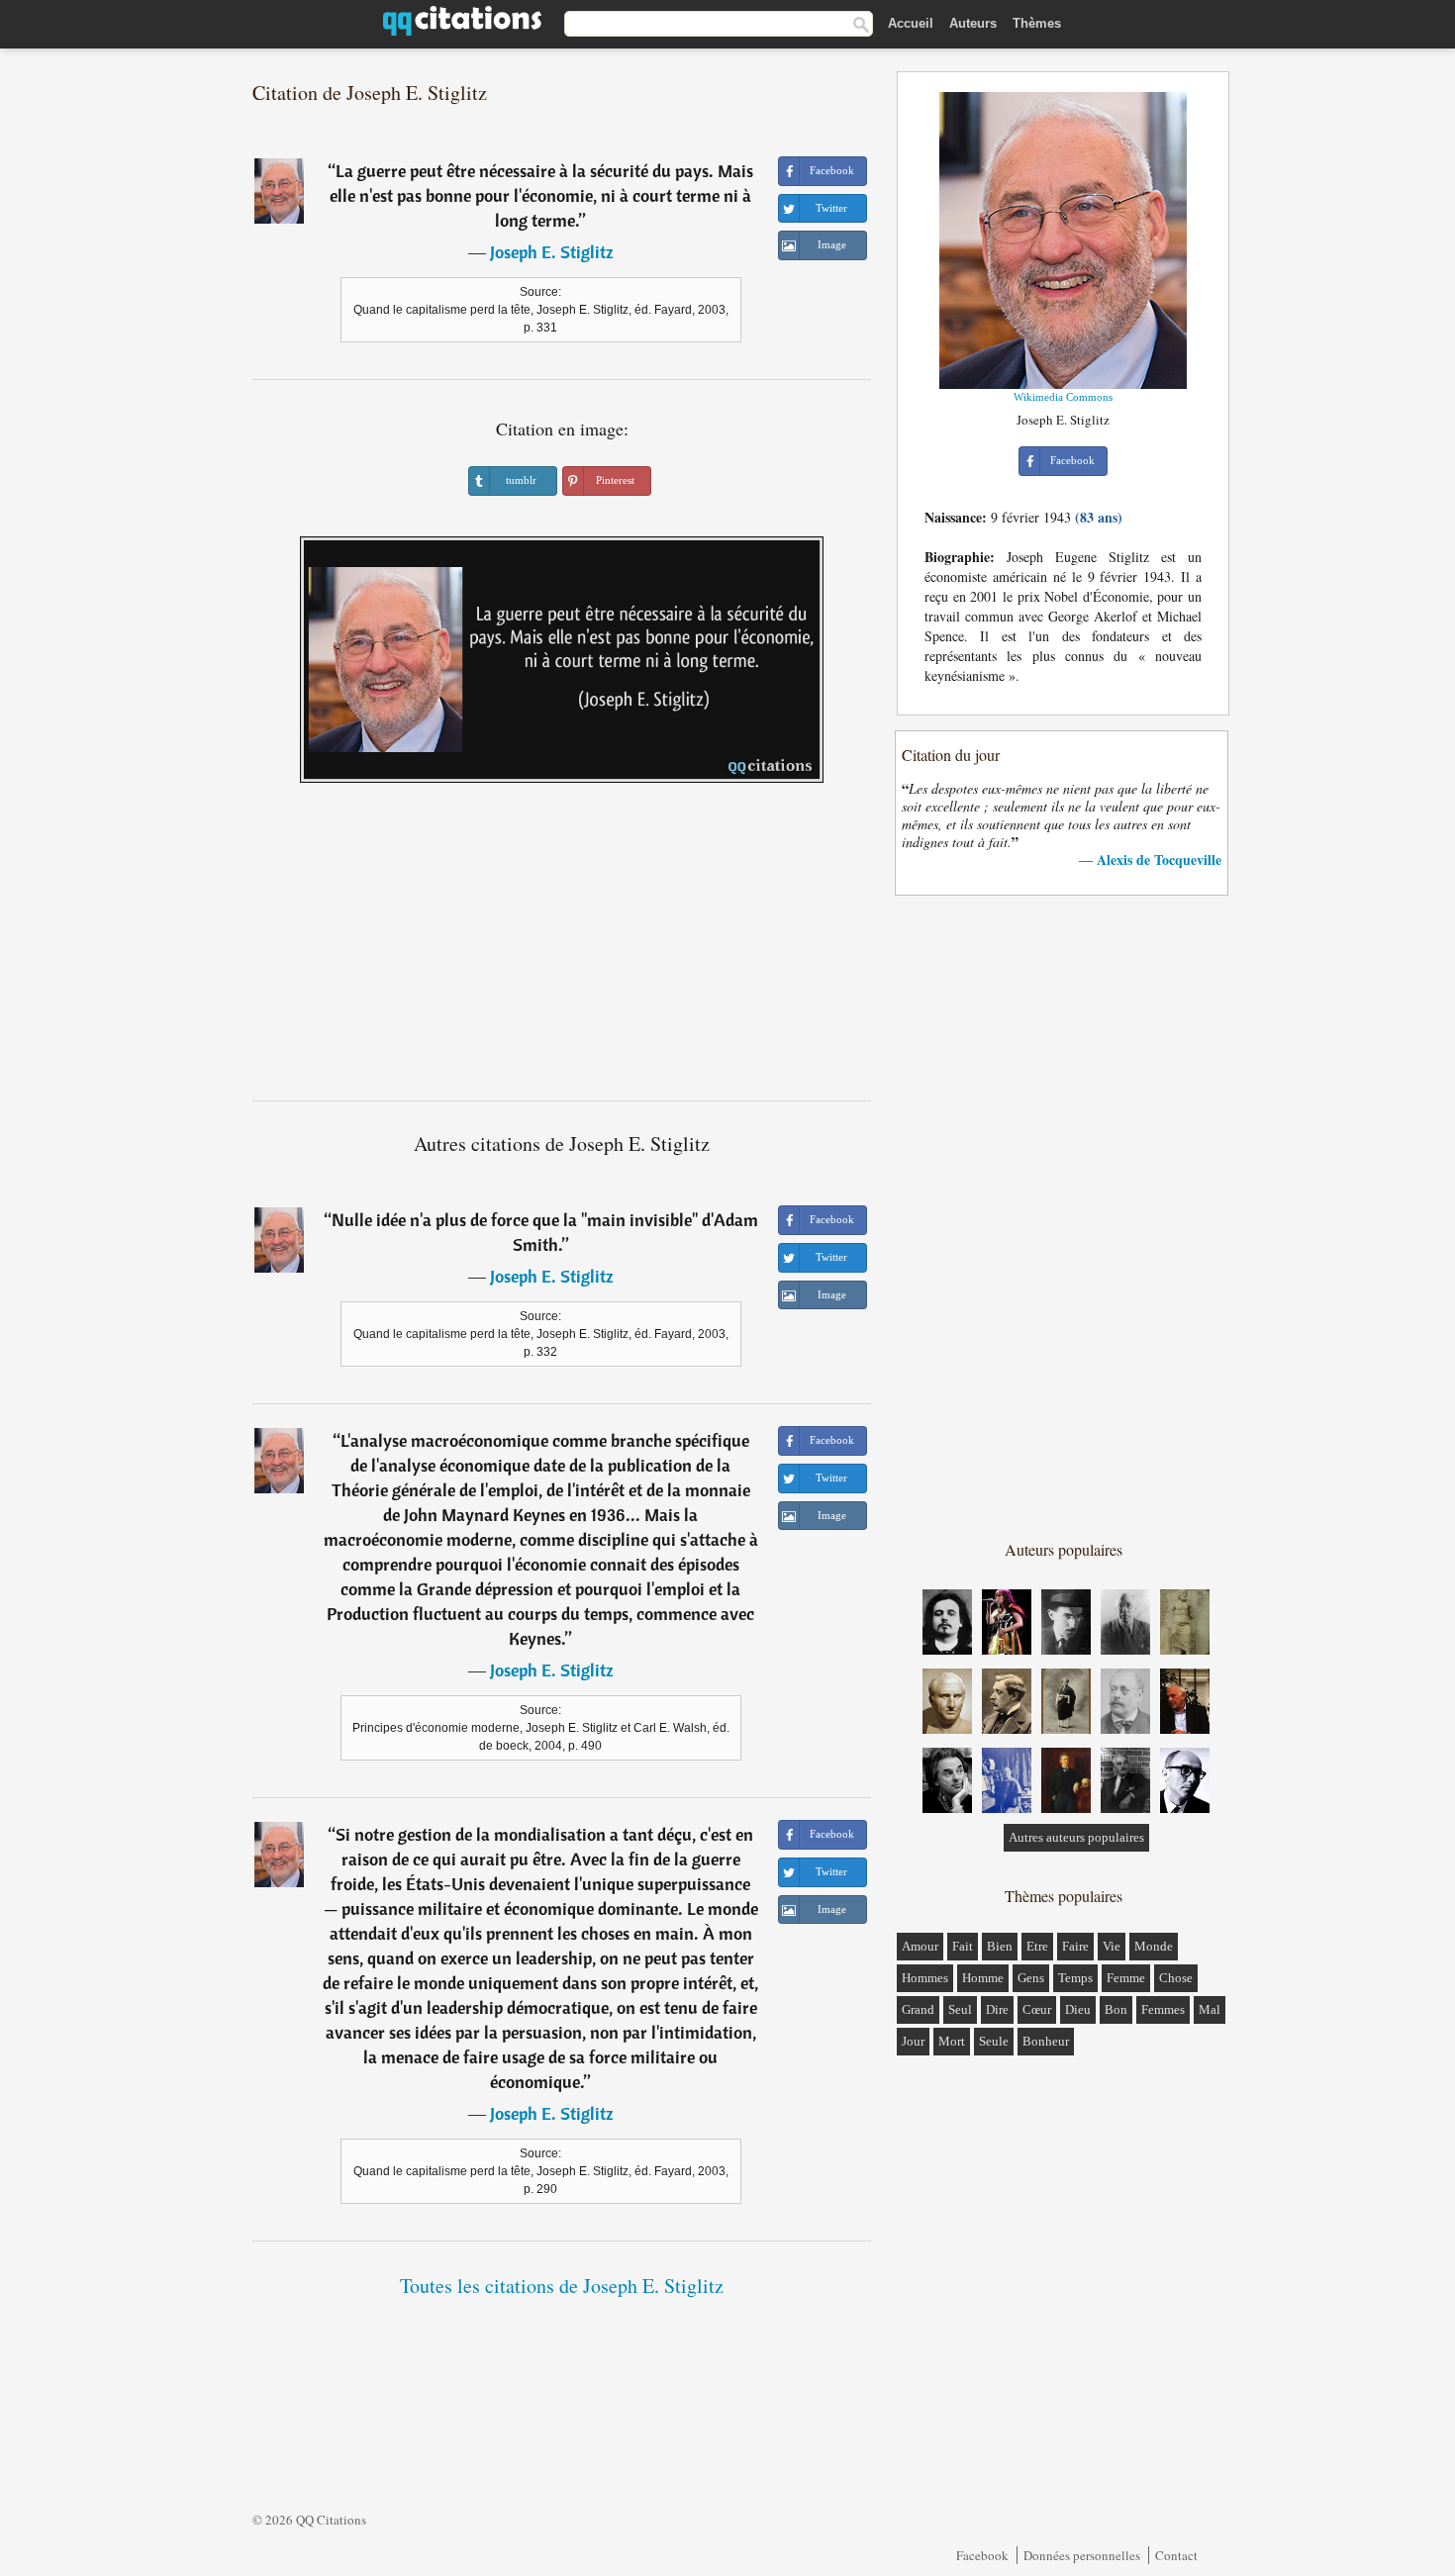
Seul (960, 2009)
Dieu (1078, 2009)
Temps (1075, 1978)
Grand (918, 2009)
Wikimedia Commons (1063, 397)
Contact (1176, 2555)
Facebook (982, 2555)
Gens (1031, 1978)
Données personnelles (1082, 2555)
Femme (1126, 1978)
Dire (997, 2009)
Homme (983, 1978)
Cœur (1037, 2009)
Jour (913, 2041)
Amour (920, 1946)
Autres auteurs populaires (1076, 1837)
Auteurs (973, 23)
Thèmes (1037, 23)
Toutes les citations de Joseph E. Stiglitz (562, 2286)
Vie (1112, 1946)
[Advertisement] (562, 949)
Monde (1154, 1946)
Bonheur (1046, 2041)
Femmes (1163, 2009)
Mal (1210, 2009)
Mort (952, 2041)
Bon (1116, 2009)
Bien (1000, 1946)
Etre (1037, 1946)
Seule (994, 2041)
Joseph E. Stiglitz (552, 252)
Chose (1176, 1978)
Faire (1075, 1946)
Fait (963, 1946)
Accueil (911, 23)
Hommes (925, 1978)
